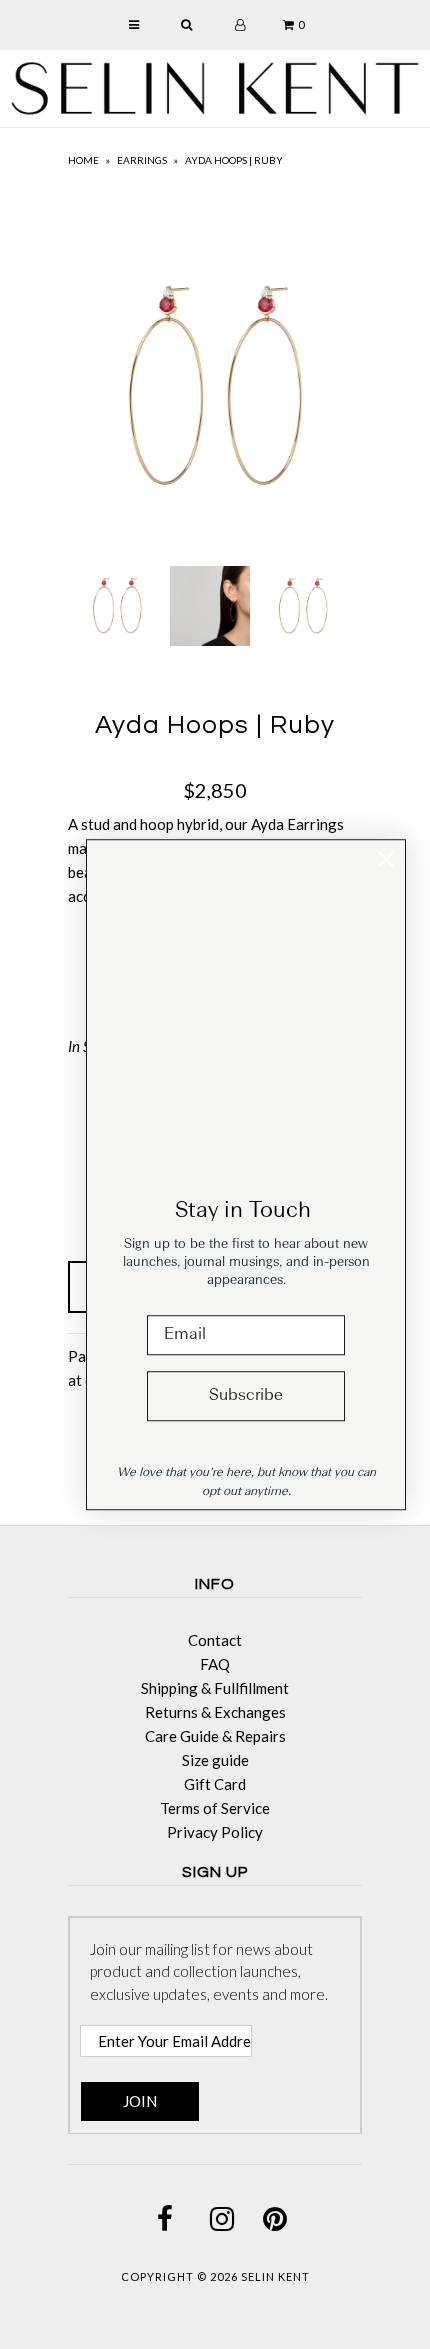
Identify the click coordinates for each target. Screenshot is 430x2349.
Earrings (142, 160)
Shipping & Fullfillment (215, 1688)
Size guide (215, 1760)
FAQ (215, 1664)
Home (83, 160)
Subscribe (246, 1396)
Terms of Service (215, 1808)
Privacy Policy (215, 1832)
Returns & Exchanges (215, 1712)
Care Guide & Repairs (215, 1736)
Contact (215, 1640)
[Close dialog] (386, 859)
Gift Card (215, 1784)
